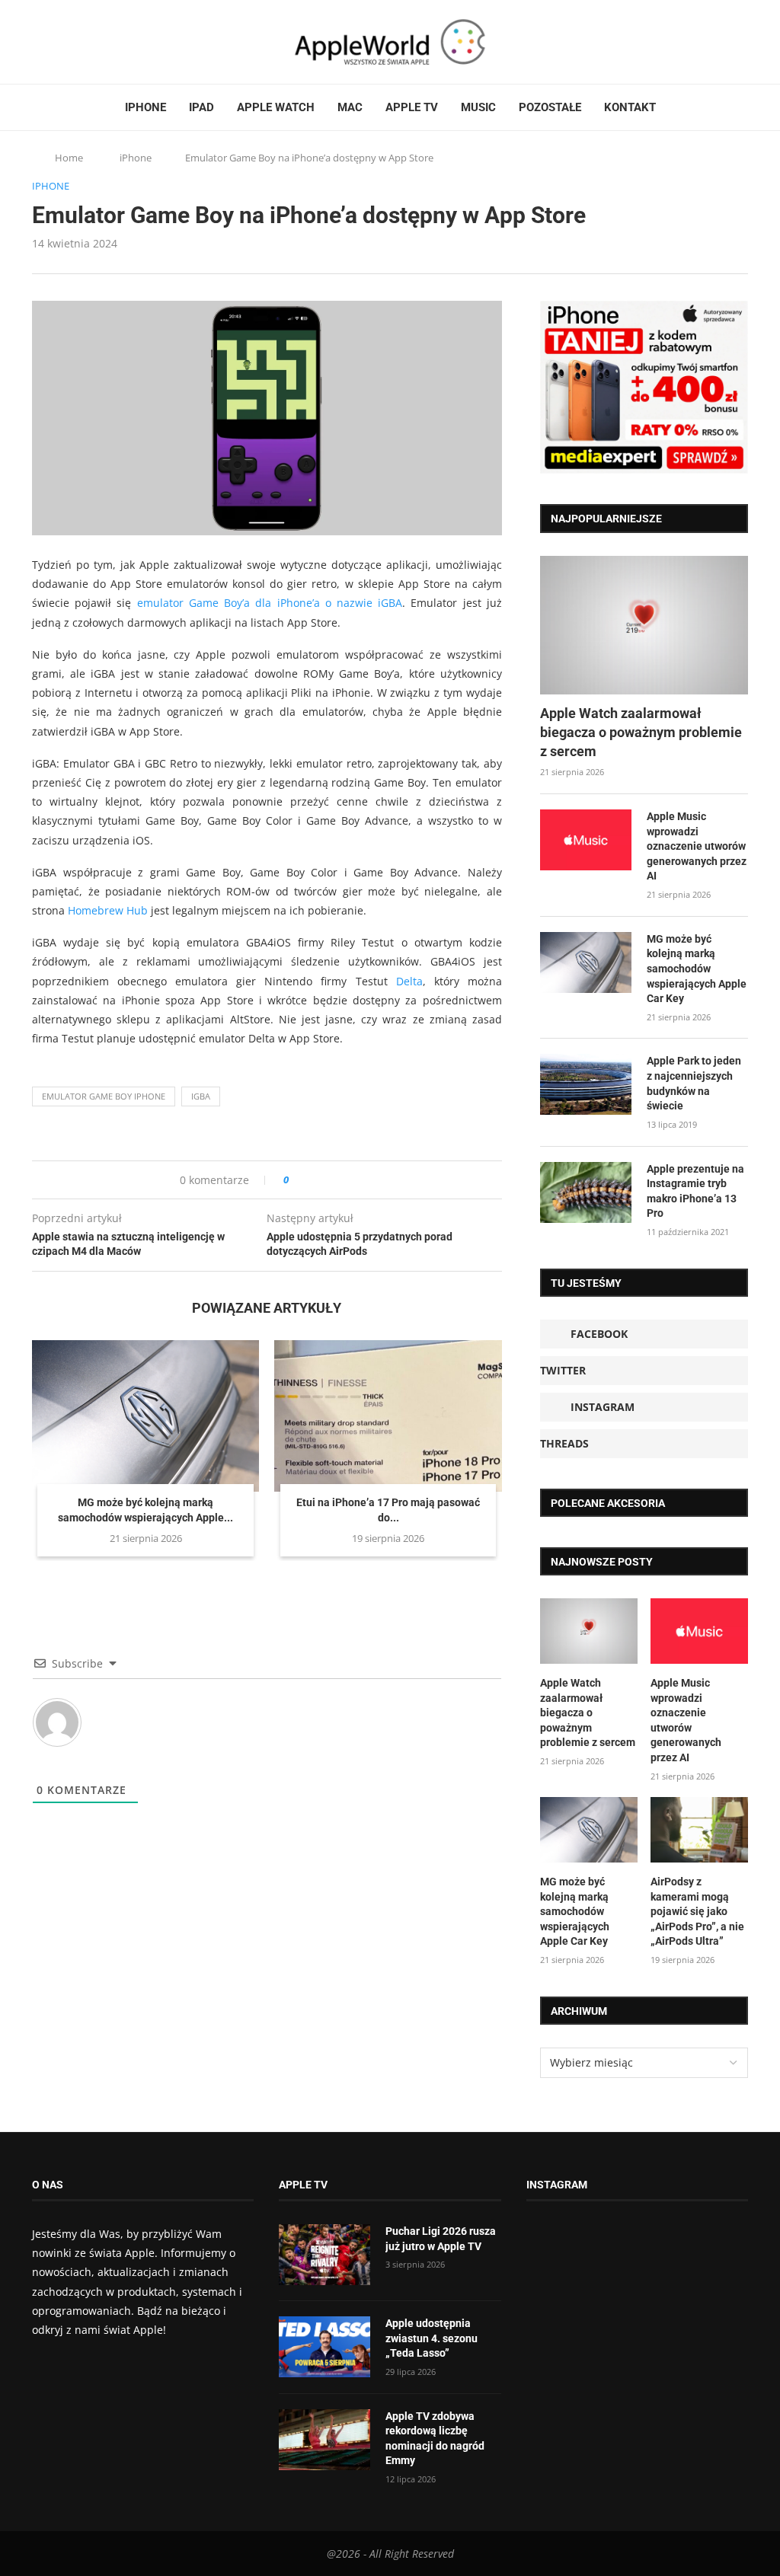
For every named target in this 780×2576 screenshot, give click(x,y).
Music (478, 107)
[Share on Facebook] (314, 1180)
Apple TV (412, 107)
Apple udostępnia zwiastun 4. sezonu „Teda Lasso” (432, 2338)
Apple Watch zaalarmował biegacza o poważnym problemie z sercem (641, 732)
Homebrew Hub (108, 910)
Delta (409, 981)
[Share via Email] (355, 1180)
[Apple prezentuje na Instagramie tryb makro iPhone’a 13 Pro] (586, 1192)
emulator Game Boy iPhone (104, 1096)
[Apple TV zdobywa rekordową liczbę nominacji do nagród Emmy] (324, 2440)
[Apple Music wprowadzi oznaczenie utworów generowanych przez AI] (586, 840)
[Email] (116, 42)
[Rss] (96, 42)
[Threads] (82, 42)
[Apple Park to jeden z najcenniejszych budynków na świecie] (586, 1084)
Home (69, 158)
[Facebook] (38, 42)
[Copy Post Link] (335, 1180)
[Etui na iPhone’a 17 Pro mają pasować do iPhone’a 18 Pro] (388, 1416)
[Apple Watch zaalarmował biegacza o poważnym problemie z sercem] (644, 625)
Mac (350, 107)
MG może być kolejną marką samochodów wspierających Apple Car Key (697, 969)
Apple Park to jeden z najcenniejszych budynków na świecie (694, 1083)
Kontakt (630, 107)
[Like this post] (297, 1180)
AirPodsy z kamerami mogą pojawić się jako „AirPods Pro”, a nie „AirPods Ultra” (697, 1911)
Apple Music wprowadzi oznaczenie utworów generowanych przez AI (697, 846)
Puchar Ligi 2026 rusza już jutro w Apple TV (441, 2239)
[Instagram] (67, 42)
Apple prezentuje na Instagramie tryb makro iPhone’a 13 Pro (695, 1191)
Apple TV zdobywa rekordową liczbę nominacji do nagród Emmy (435, 2439)
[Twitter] (53, 42)
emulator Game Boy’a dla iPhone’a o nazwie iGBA (270, 603)
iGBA (201, 1096)
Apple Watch (276, 107)
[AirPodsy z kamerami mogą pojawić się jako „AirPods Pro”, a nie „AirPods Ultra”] (699, 1830)
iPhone (145, 107)
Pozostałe (550, 107)
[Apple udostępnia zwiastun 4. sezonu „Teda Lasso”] (324, 2347)
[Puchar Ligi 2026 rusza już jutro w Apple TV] (324, 2255)
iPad (201, 107)
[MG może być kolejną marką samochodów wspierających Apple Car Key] (145, 1416)
